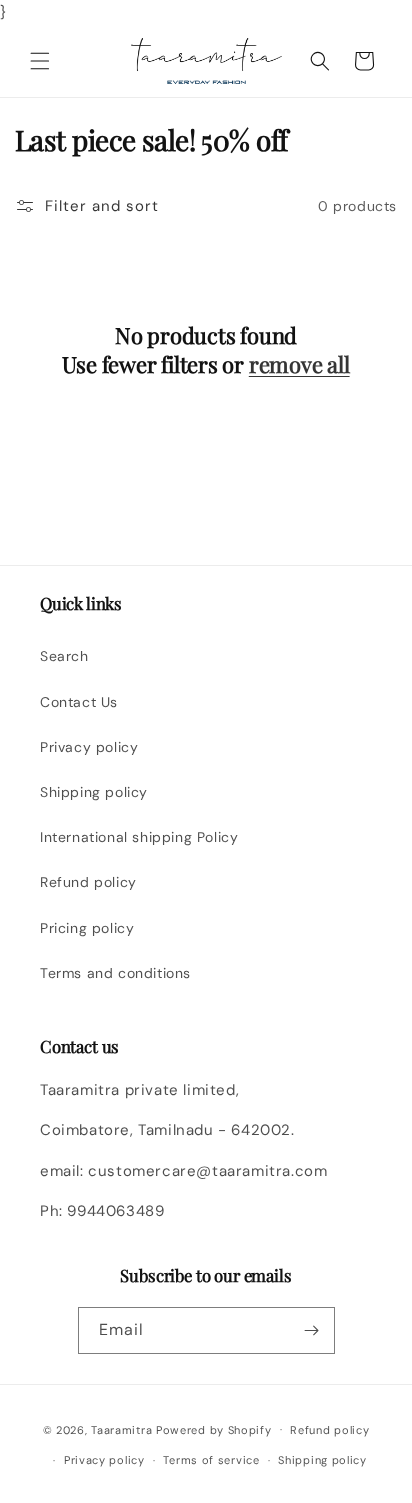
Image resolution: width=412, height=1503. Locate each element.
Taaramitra (121, 1429)
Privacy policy (89, 747)
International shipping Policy (139, 837)
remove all (299, 364)
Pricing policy (87, 928)
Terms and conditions (115, 973)
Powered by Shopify (214, 1429)
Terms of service (211, 1460)
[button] (40, 61)
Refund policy (88, 882)
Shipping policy (94, 792)
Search (64, 656)
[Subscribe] (312, 1330)
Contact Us (79, 702)
